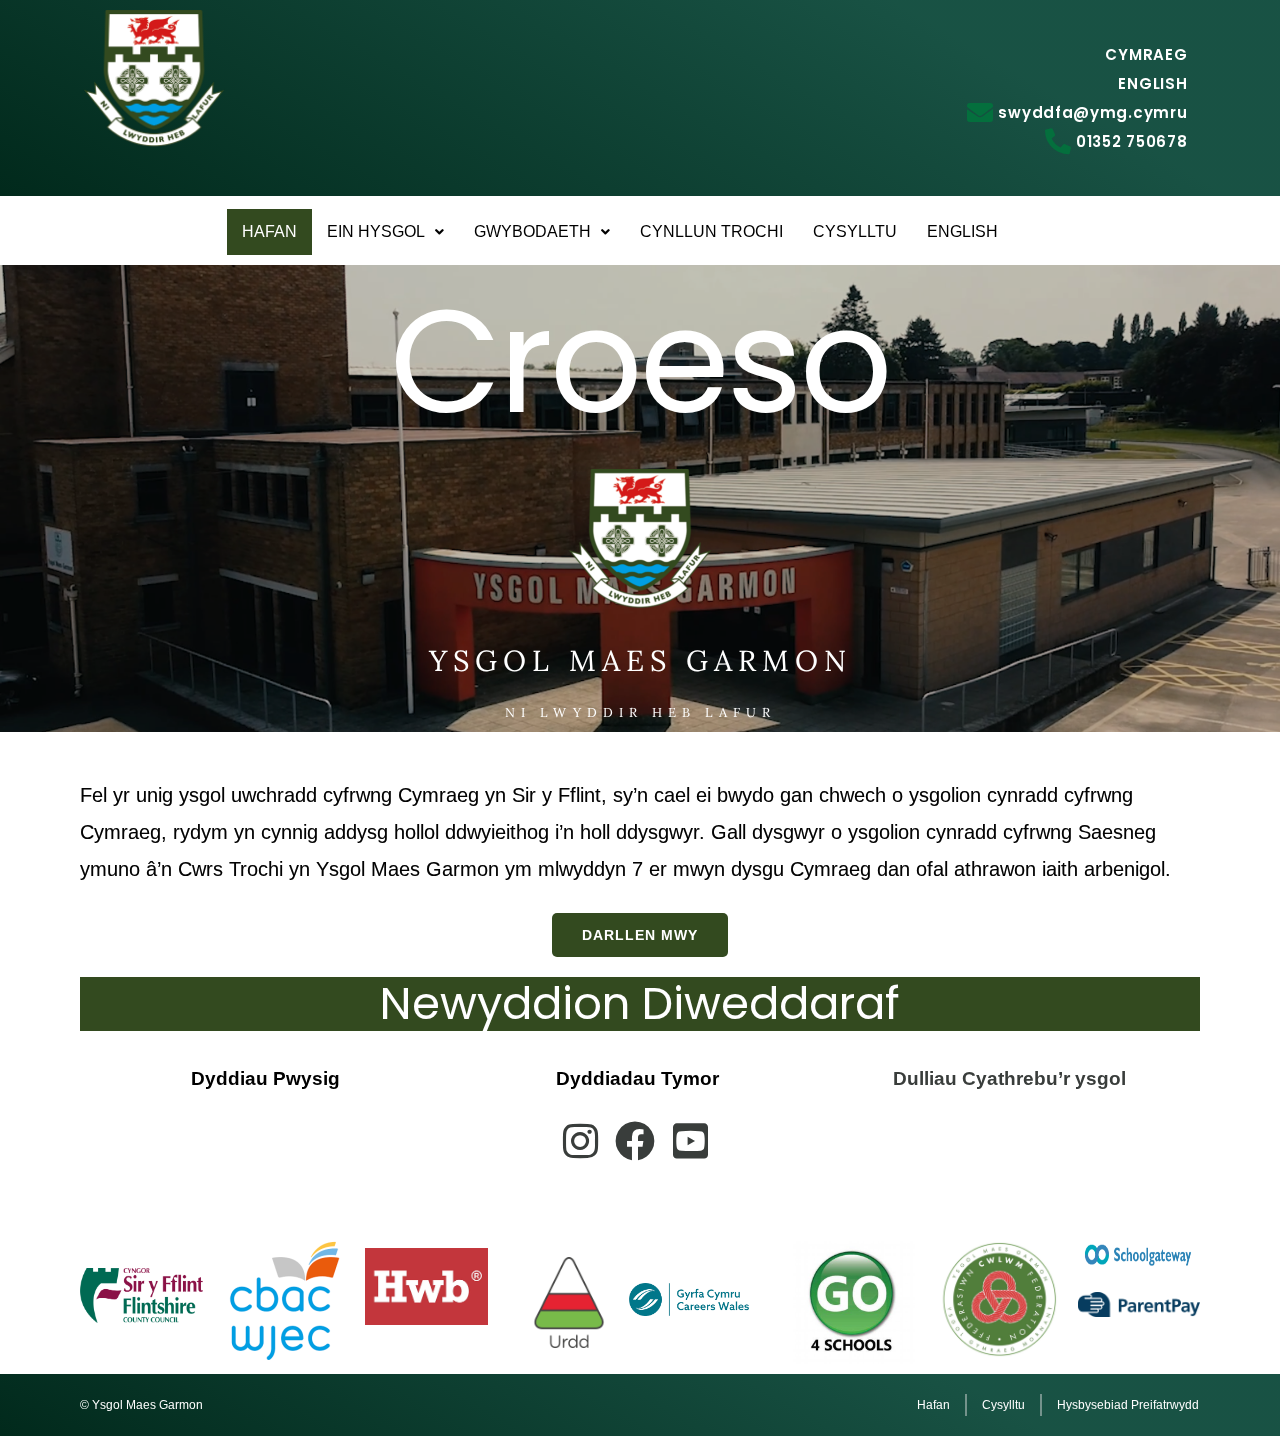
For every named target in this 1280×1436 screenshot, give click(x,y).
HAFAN (269, 231)
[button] (385, 232)
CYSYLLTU (855, 231)
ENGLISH (962, 231)
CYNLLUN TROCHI (711, 231)
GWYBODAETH (532, 231)
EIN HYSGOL (376, 231)
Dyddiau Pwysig (265, 1078)
